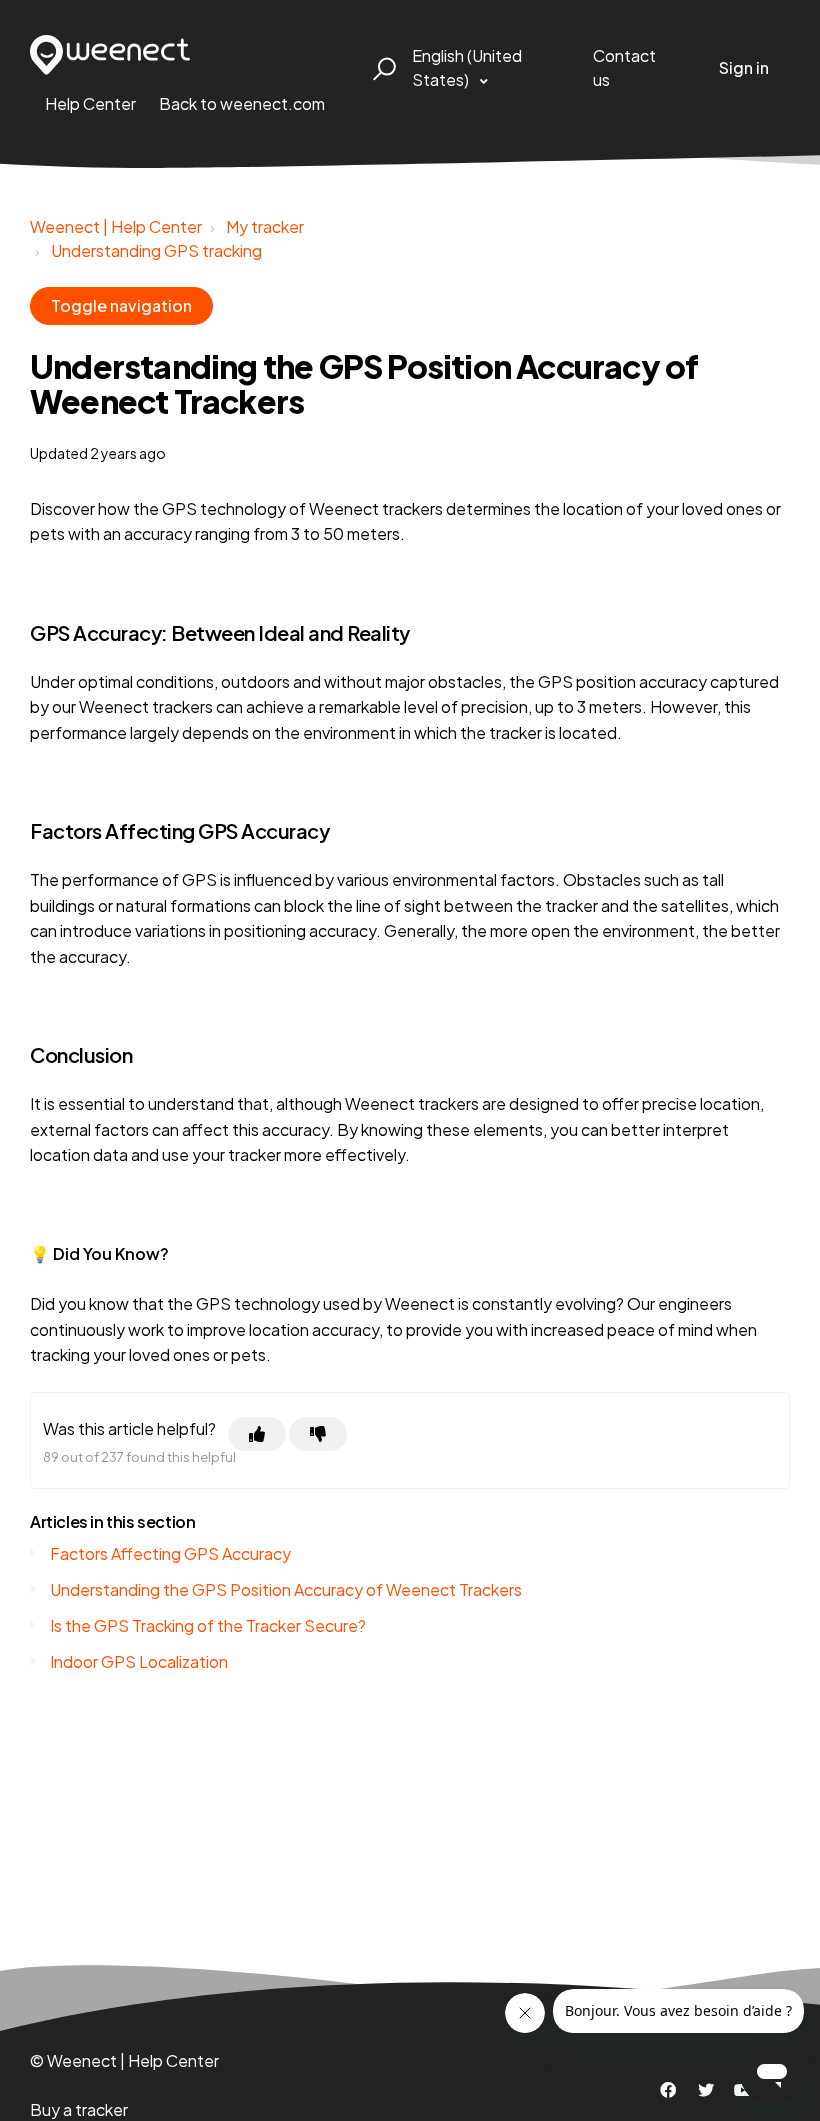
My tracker (265, 226)
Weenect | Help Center (116, 226)
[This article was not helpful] (318, 1434)
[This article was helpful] (257, 1434)
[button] (381, 68)
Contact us (624, 67)
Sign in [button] (744, 67)
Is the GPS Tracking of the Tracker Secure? (208, 1625)
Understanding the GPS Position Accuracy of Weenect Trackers (286, 1589)
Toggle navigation (121, 305)
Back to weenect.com (242, 103)
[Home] (110, 55)
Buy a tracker (79, 2109)
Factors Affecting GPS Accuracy (170, 1553)
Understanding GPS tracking (156, 250)
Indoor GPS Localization (139, 1661)
